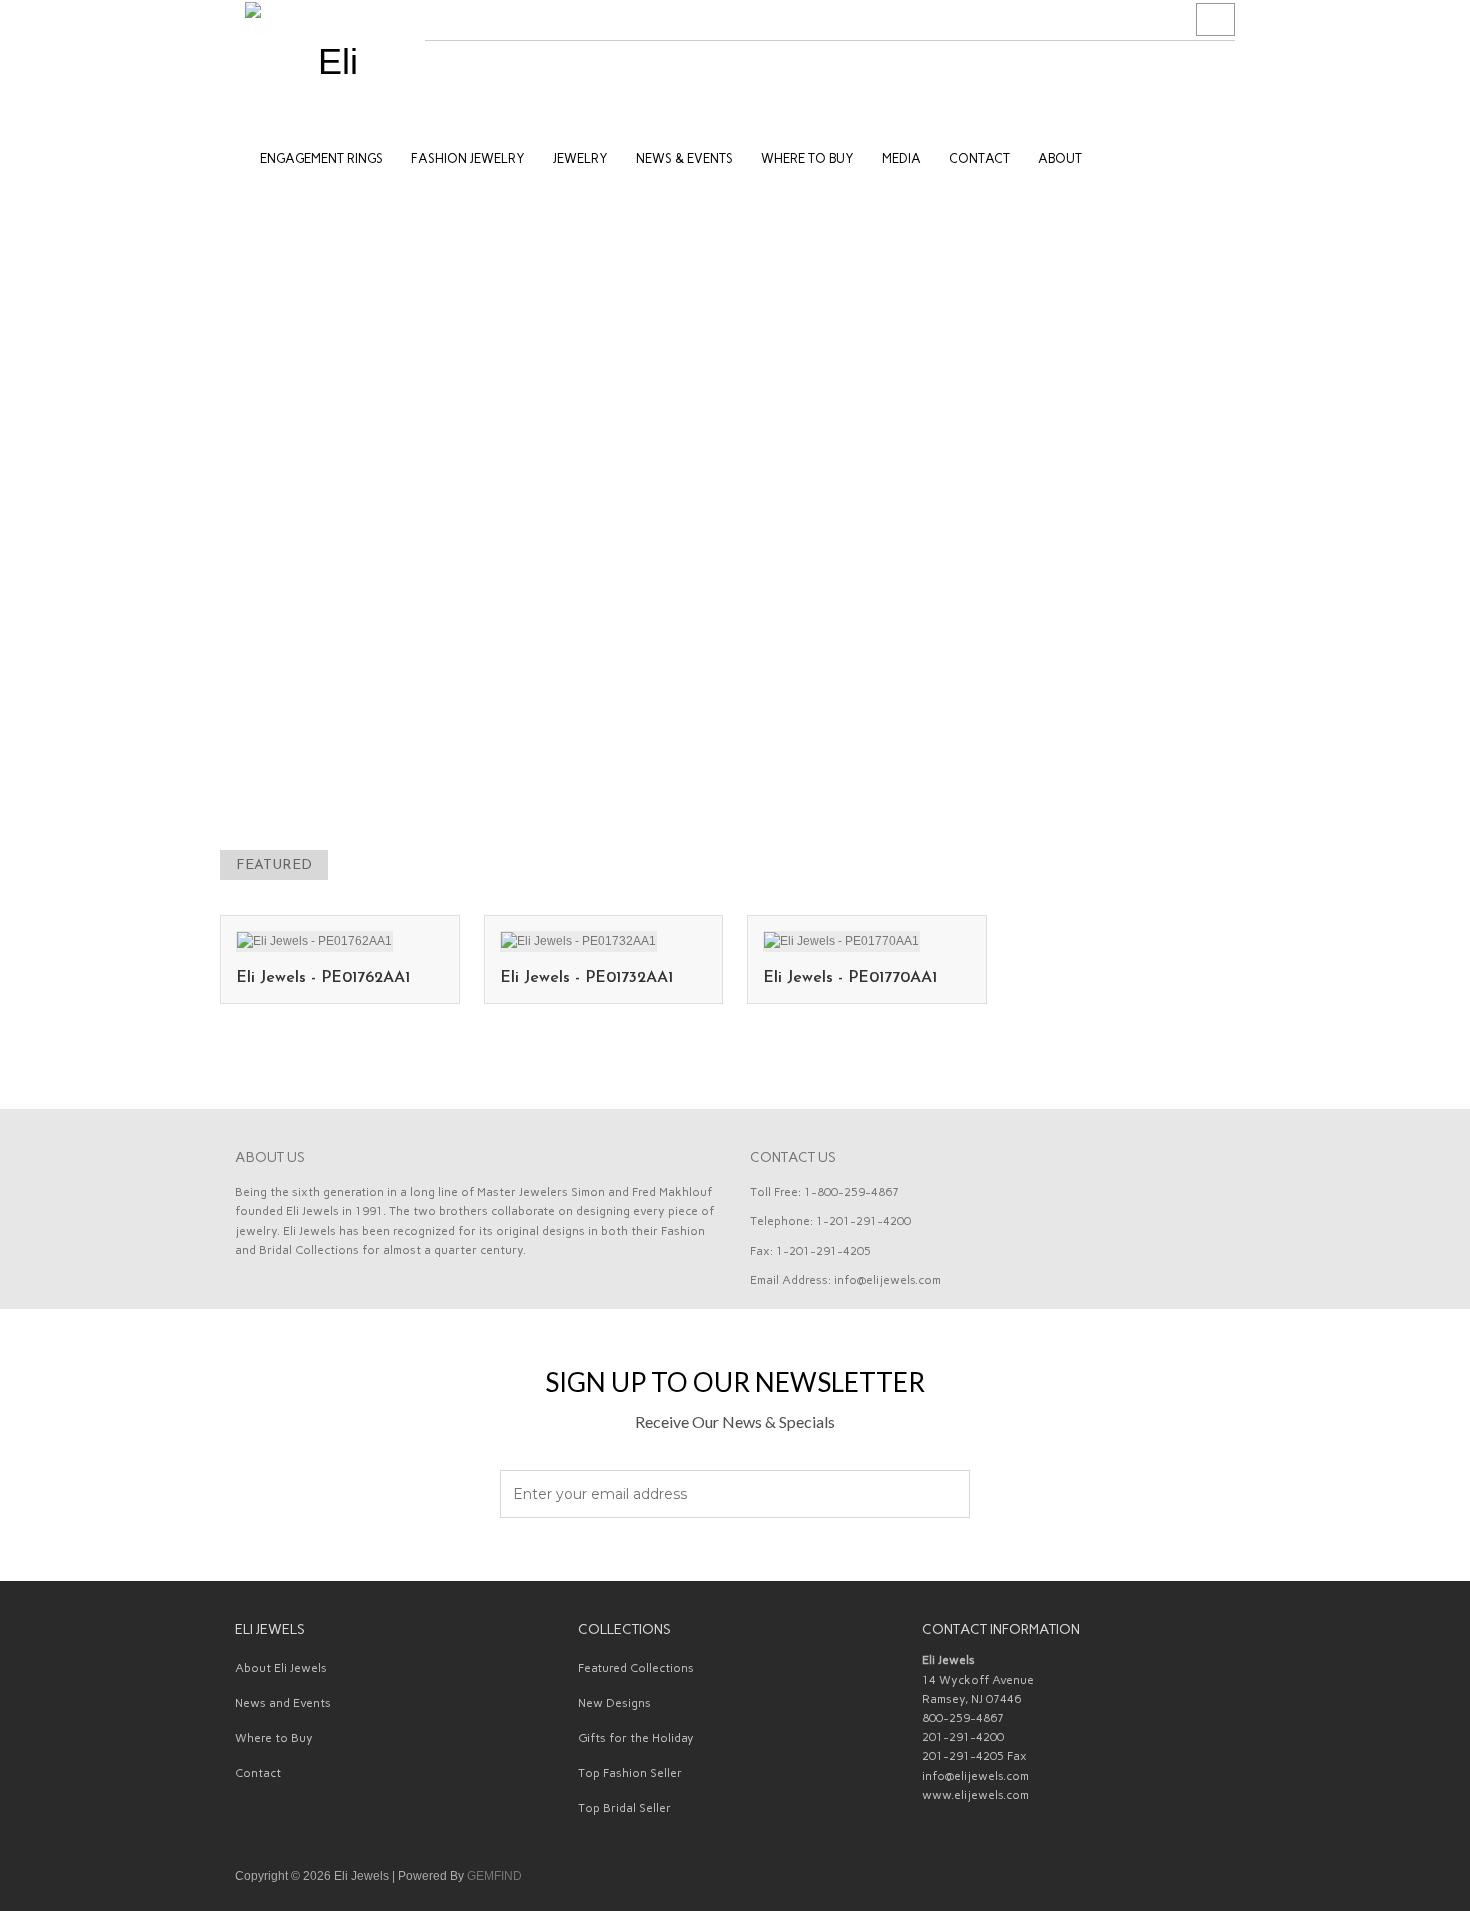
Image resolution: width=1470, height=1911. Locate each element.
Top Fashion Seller (630, 1773)
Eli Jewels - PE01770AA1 (850, 978)
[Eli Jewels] (330, 60)
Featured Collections (636, 1668)
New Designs (614, 1703)
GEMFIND (494, 1876)
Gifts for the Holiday (636, 1738)
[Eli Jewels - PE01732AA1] (578, 940)
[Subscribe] (943, 1495)
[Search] (1215, 20)
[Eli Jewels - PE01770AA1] (841, 940)
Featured (274, 865)
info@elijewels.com (887, 1280)
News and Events (283, 1703)
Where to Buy (274, 1738)
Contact (258, 1773)
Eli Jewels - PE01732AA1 (586, 978)
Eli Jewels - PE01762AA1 (323, 978)
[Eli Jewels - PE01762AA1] (314, 940)
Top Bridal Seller (624, 1808)
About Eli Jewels (281, 1668)
